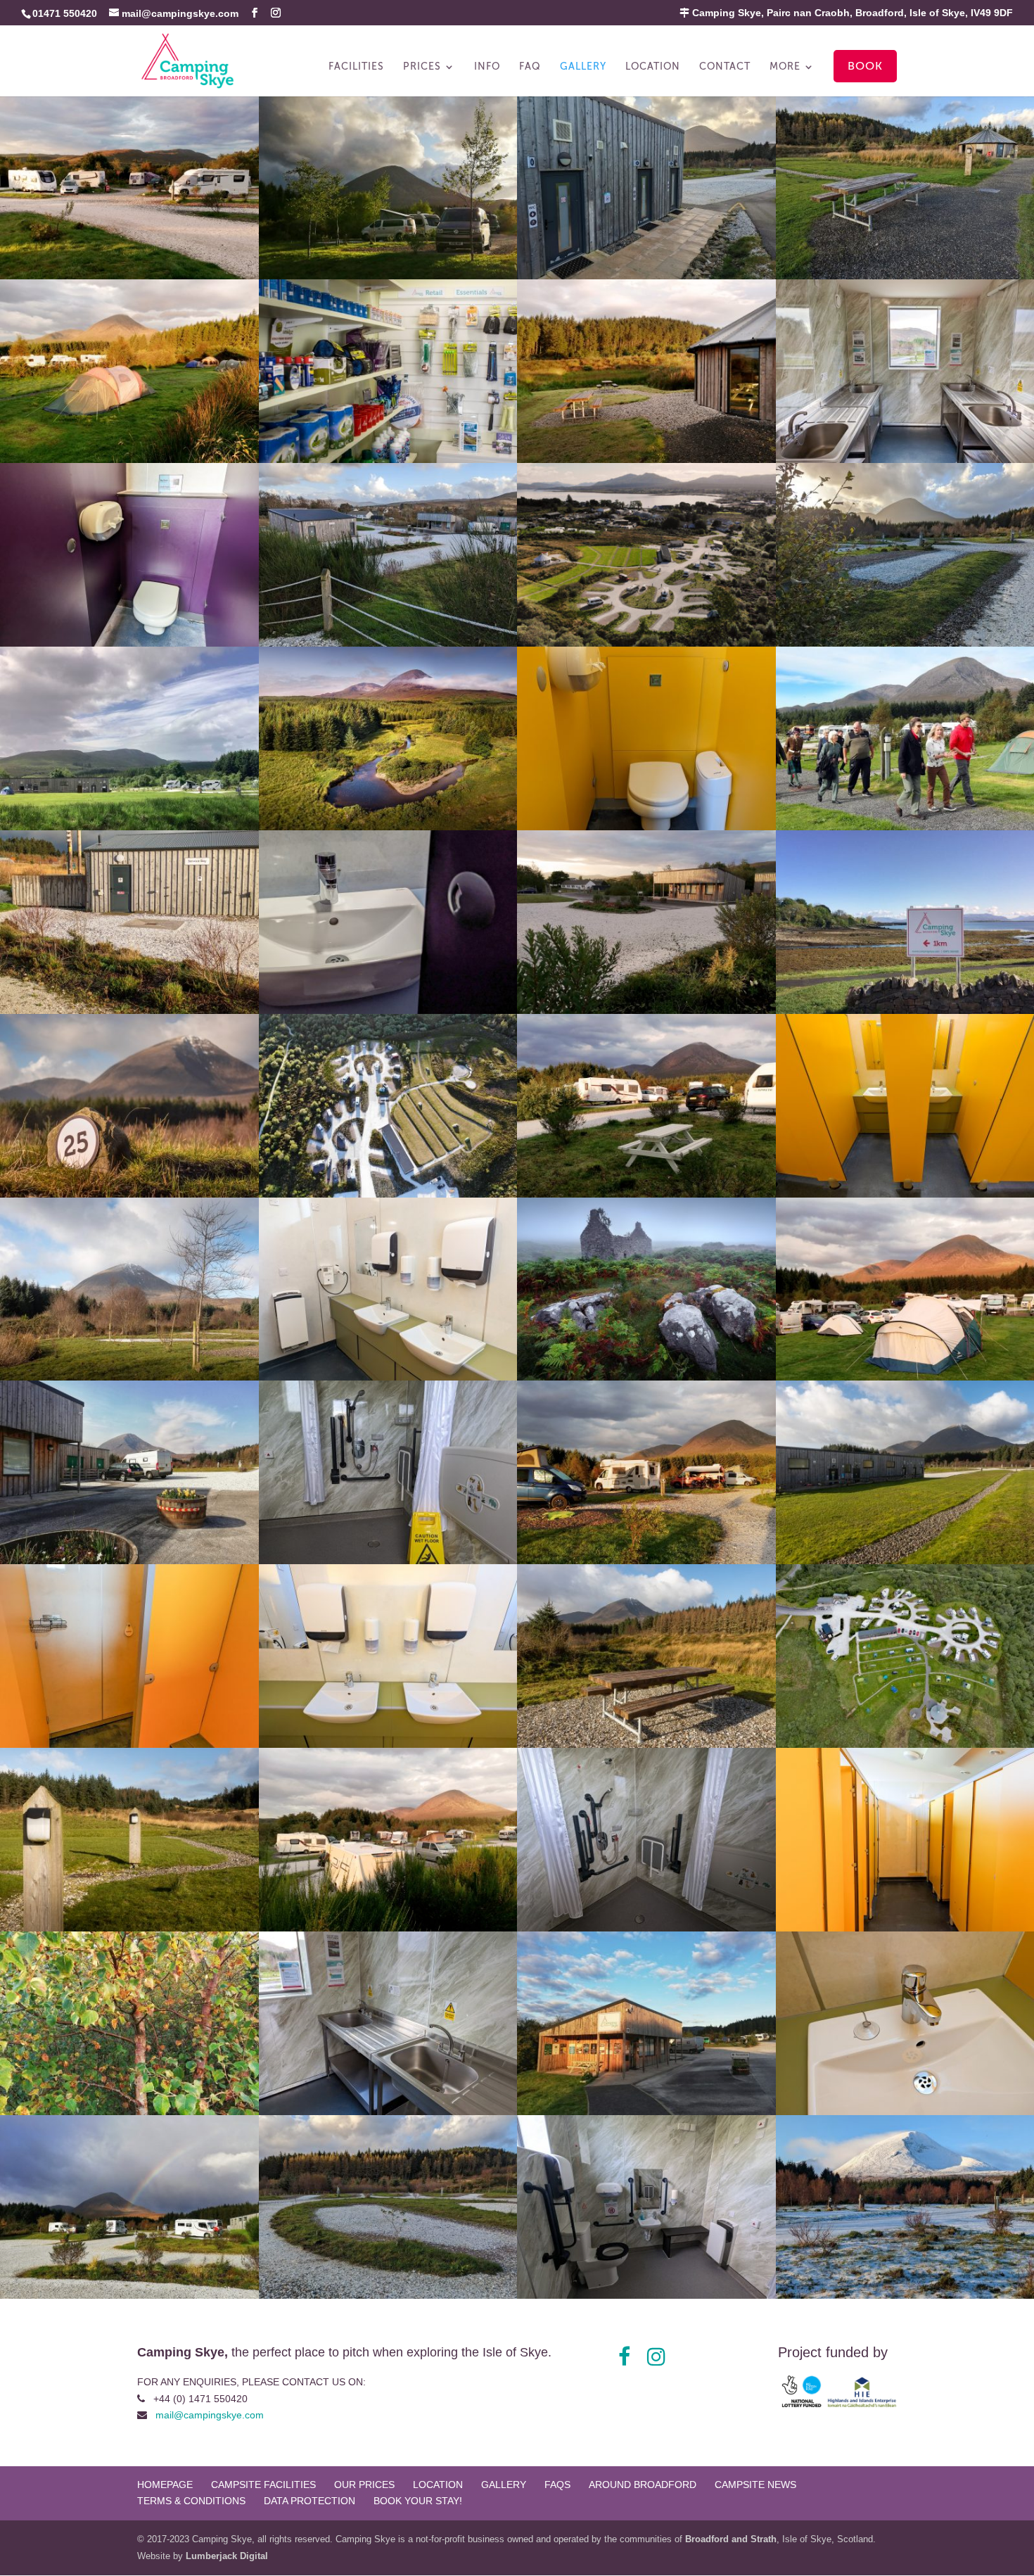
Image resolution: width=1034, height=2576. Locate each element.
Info (487, 67)
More (785, 67)
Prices (422, 67)
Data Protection (309, 2501)
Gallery (583, 67)
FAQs (557, 2485)
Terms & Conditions (191, 2501)
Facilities (356, 67)
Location (653, 67)
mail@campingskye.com (210, 2415)
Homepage (165, 2485)
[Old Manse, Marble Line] (646, 1377)
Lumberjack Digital (227, 2556)
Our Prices (364, 2485)
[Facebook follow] (624, 2357)
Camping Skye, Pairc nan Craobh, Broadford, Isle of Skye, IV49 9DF (851, 13)
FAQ (530, 67)
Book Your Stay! (418, 2501)
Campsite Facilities (263, 2485)
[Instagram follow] (656, 2357)
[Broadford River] (388, 827)
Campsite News (755, 2485)
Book (865, 66)
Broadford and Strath (731, 2539)
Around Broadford (643, 2485)
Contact (725, 67)
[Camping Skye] (129, 276)
